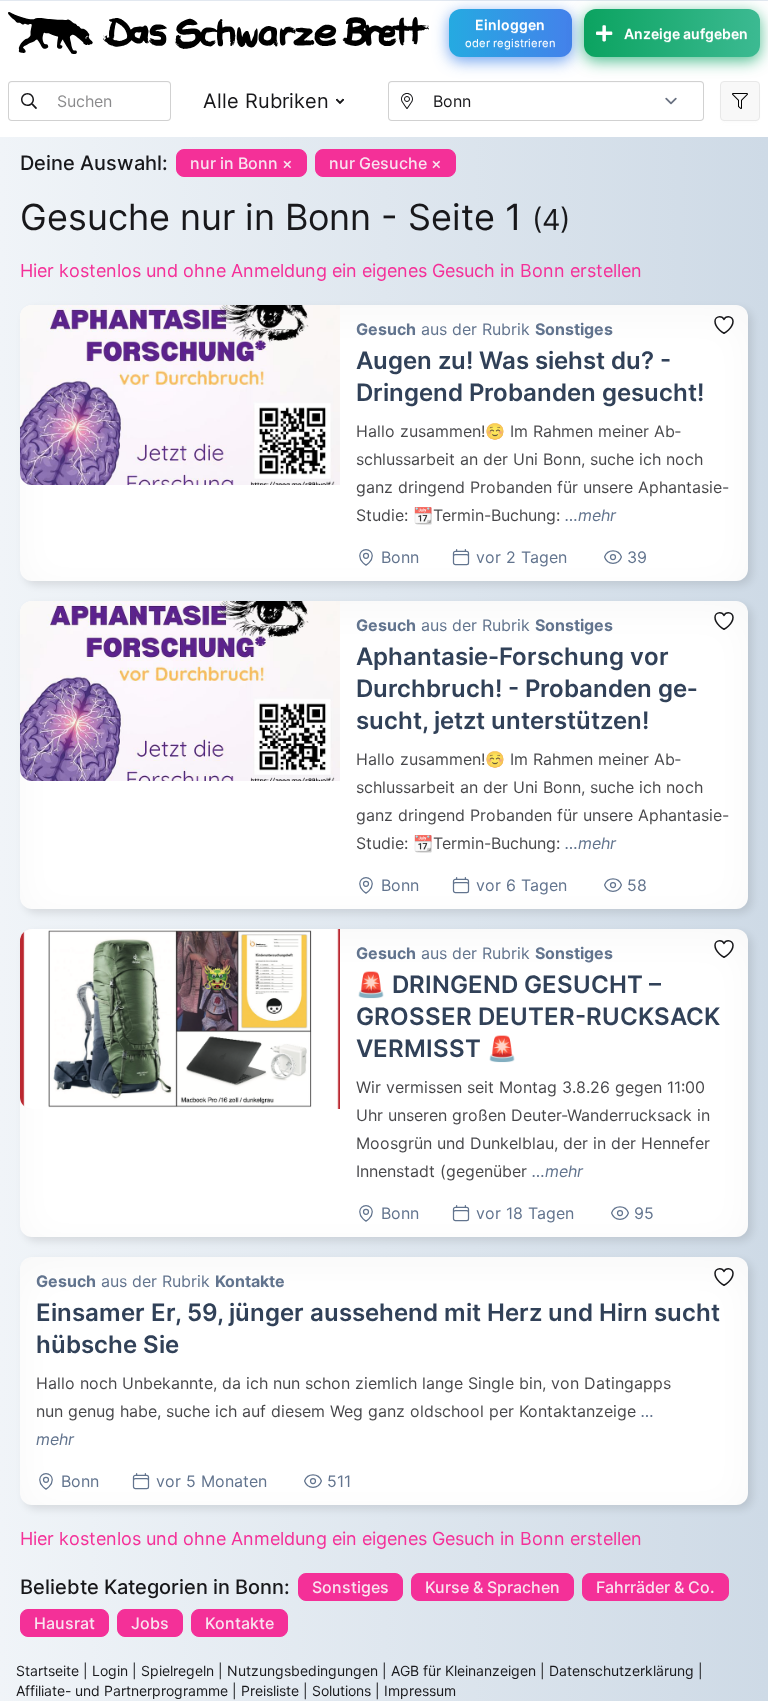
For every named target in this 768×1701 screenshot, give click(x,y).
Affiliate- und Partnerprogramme (122, 1690)
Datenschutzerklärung (621, 1670)
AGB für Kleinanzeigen (463, 1670)
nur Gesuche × (385, 163)
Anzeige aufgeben (686, 33)
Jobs (150, 1623)
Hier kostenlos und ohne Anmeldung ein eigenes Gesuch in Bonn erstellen (331, 270)
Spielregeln (177, 1670)
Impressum (420, 1690)
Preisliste (270, 1690)
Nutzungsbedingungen (302, 1670)
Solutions (341, 1690)
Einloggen (510, 33)
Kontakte (239, 1623)
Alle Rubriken (266, 101)
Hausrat (64, 1623)
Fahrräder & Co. (655, 1587)
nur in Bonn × (241, 163)
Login (110, 1670)
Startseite (47, 1670)
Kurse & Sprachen (492, 1587)
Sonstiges (350, 1587)
